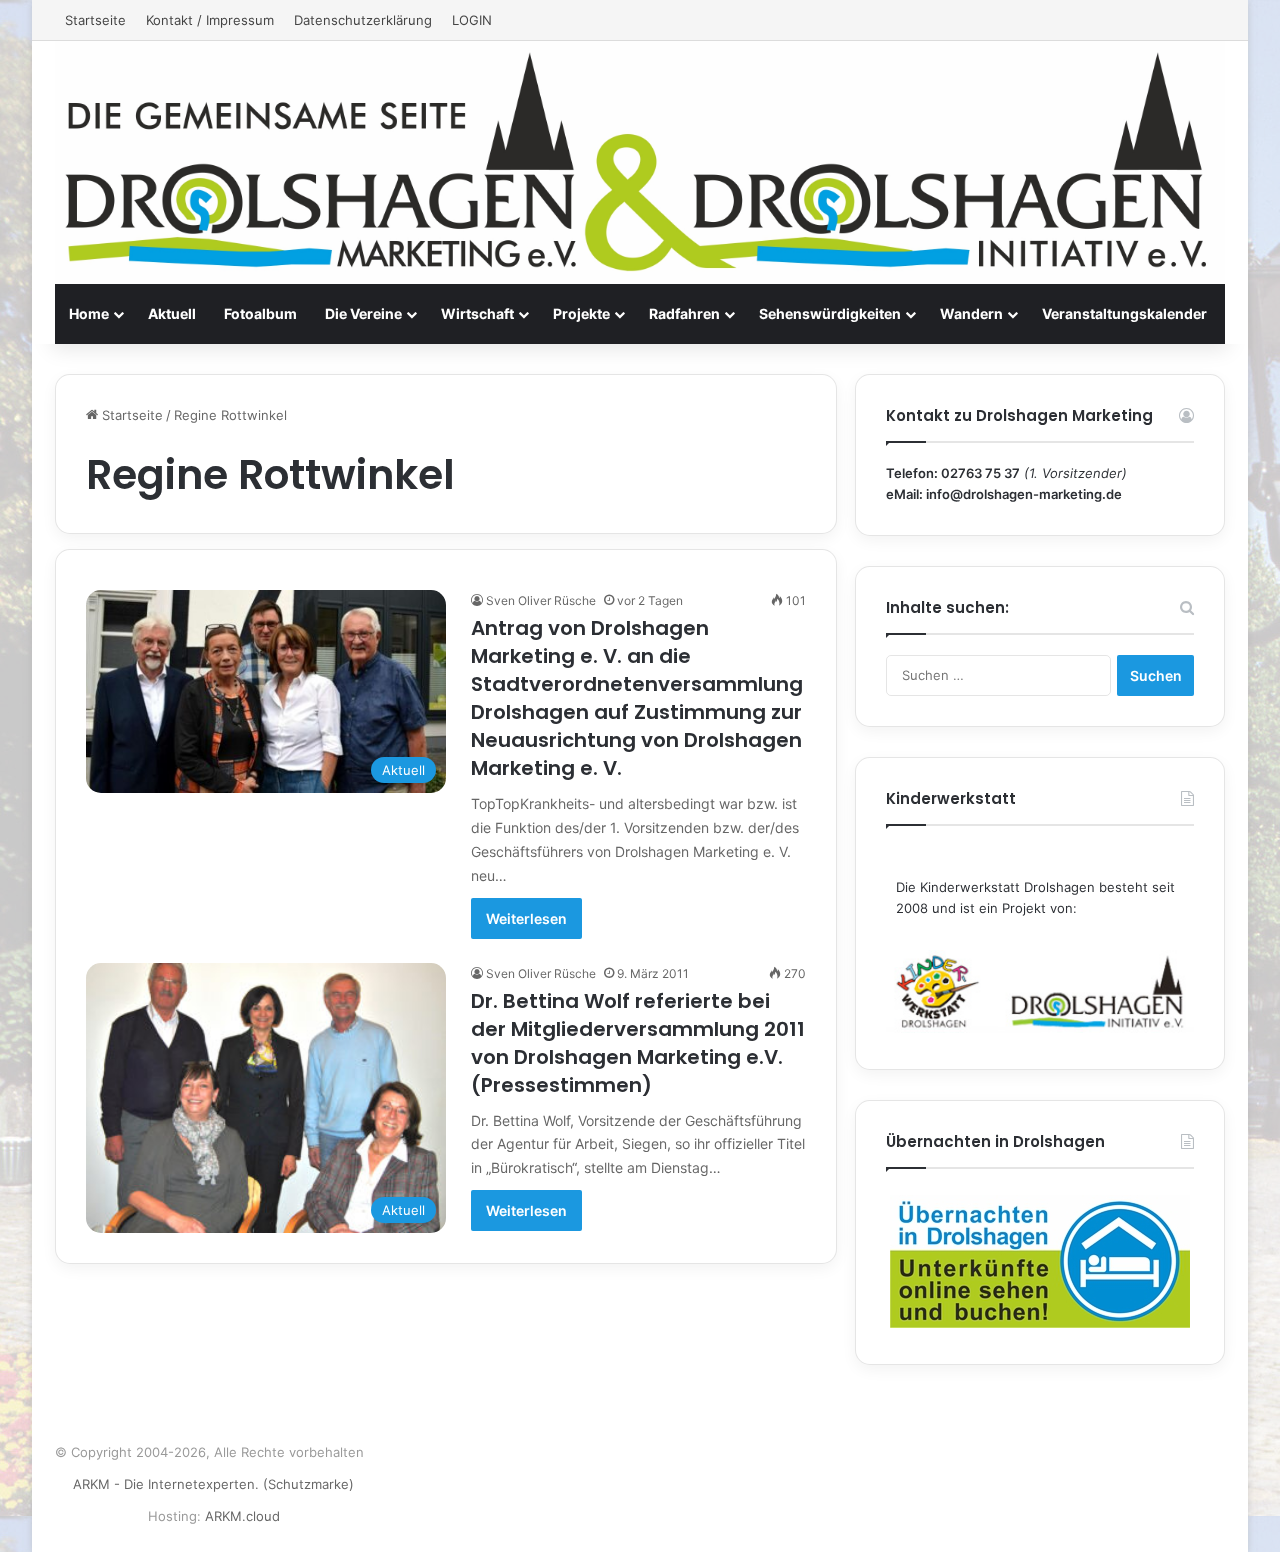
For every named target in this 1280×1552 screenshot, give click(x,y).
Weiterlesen (526, 918)
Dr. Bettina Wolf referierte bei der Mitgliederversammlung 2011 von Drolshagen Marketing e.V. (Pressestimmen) (638, 1043)
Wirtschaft (477, 313)
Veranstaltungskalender (1124, 313)
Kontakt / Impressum (210, 20)
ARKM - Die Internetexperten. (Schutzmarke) (213, 1484)
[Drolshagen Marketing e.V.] (640, 162)
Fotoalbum (260, 313)
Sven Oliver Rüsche (541, 600)
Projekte (581, 313)
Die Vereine (363, 313)
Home (89, 313)
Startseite (95, 20)
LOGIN (472, 20)
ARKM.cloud (242, 1516)
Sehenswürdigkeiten (830, 313)
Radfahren (684, 313)
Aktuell (172, 313)
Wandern (971, 313)
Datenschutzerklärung (363, 20)
